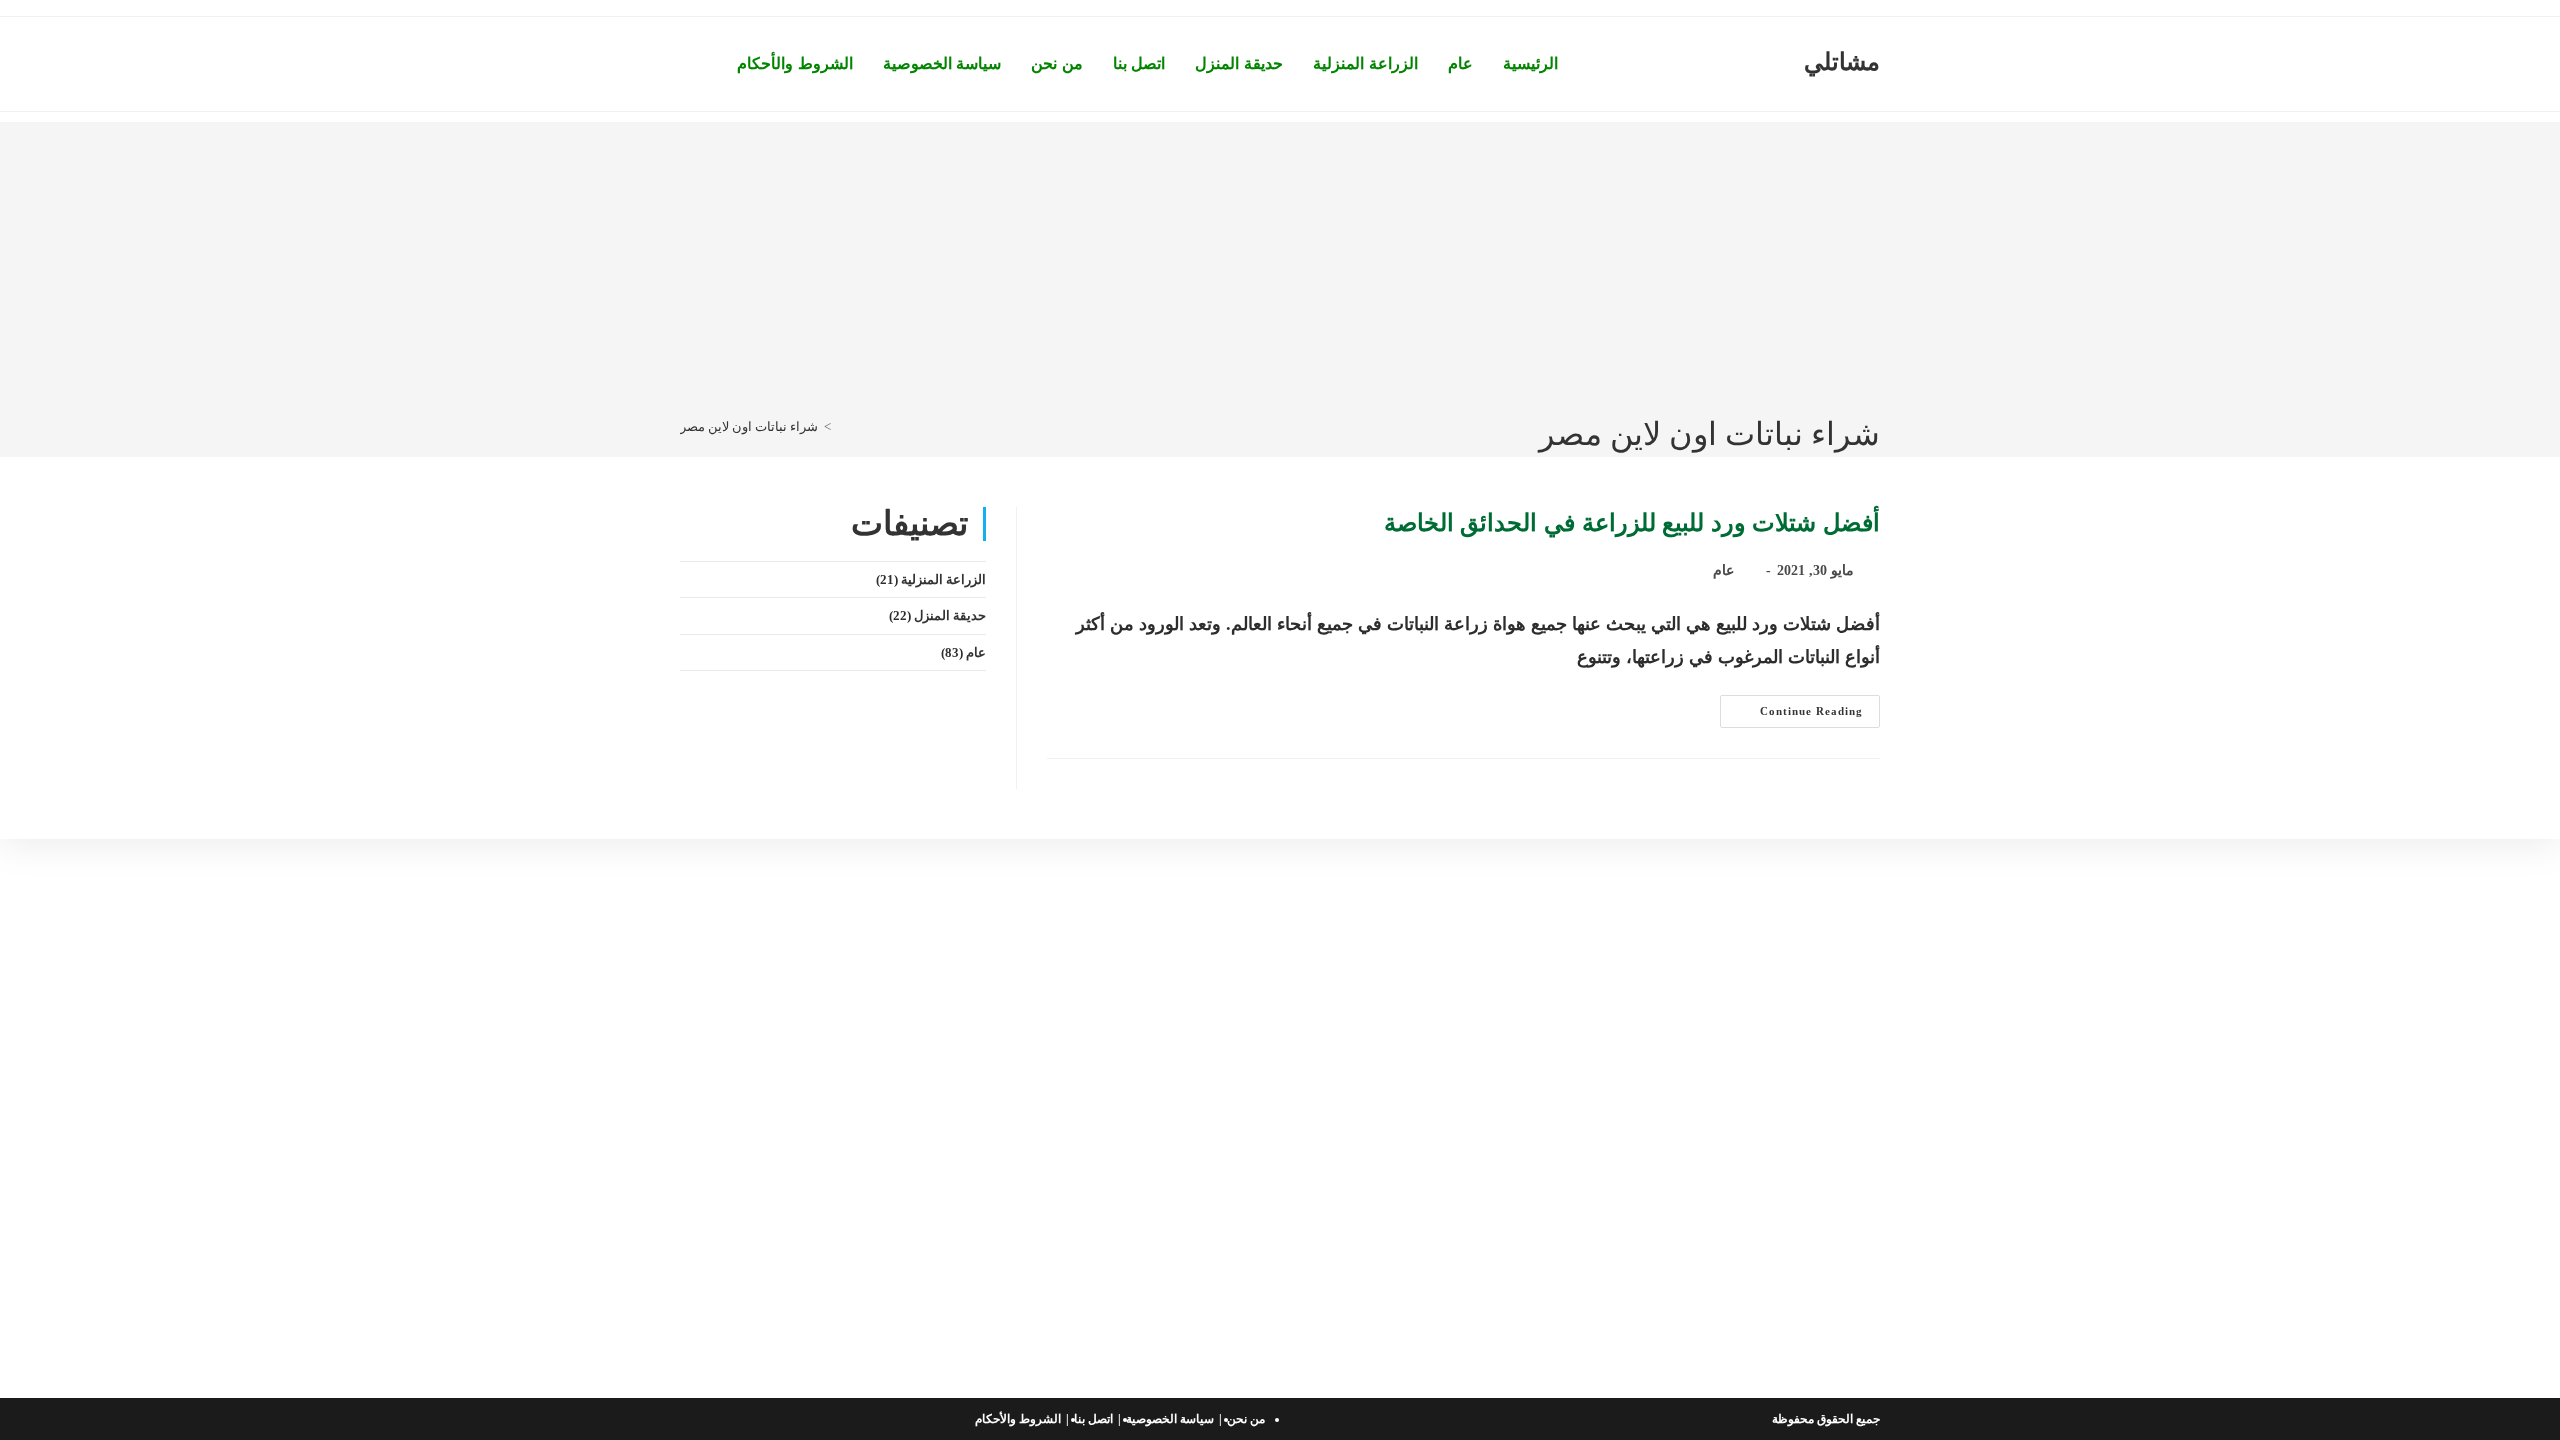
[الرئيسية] (842, 426)
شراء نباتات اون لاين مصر (749, 426)
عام (1723, 570)
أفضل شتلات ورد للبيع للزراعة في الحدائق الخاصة (1632, 523)
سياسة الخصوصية (1170, 1419)
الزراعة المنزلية (943, 579)
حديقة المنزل (950, 615)
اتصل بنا (1093, 1419)
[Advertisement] (1280, 262)
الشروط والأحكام (1018, 1419)
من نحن (1246, 1419)
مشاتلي (1842, 62)
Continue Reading (1791, 716)
